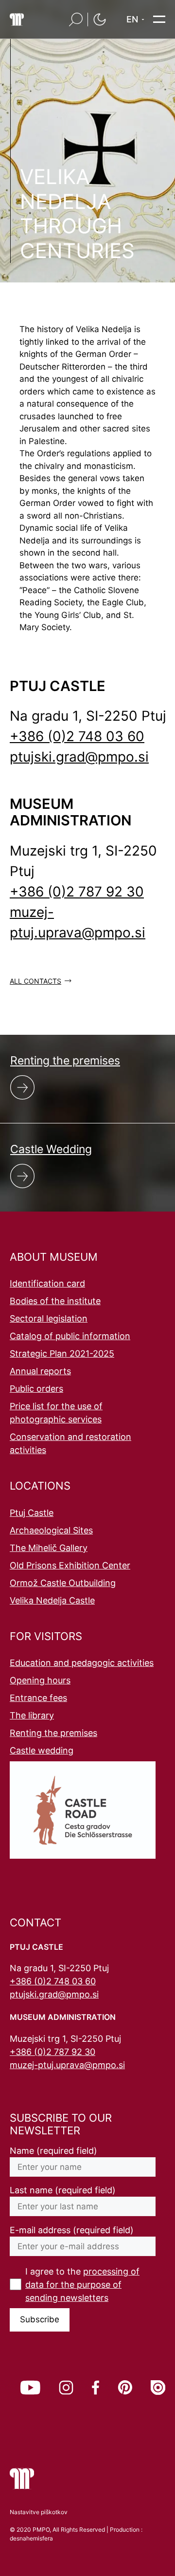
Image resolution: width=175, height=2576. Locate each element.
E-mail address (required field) (72, 2230)
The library (32, 1715)
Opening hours (40, 1680)
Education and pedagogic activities (82, 1663)
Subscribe (40, 2319)
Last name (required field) (63, 2190)
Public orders (36, 1389)
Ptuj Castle (32, 1513)
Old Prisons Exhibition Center (70, 1565)
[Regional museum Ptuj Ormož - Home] (17, 19)
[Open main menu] (159, 19)
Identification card (47, 1283)
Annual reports (40, 1371)
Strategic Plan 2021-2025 (62, 1353)
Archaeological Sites (51, 1530)
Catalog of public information (70, 1336)
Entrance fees (38, 1698)
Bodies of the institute (55, 1301)
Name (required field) (53, 2151)
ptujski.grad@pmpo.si (79, 757)
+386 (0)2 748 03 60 (77, 736)
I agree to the (82, 2285)
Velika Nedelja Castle (52, 1600)
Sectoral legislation (49, 1318)
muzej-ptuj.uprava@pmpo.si (67, 2065)
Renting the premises (53, 1733)
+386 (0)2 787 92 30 (77, 892)
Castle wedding (42, 1750)
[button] (76, 19)
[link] (30, 2388)
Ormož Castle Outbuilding (63, 1583)
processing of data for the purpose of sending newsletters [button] (82, 2285)
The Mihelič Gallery (49, 1548)
